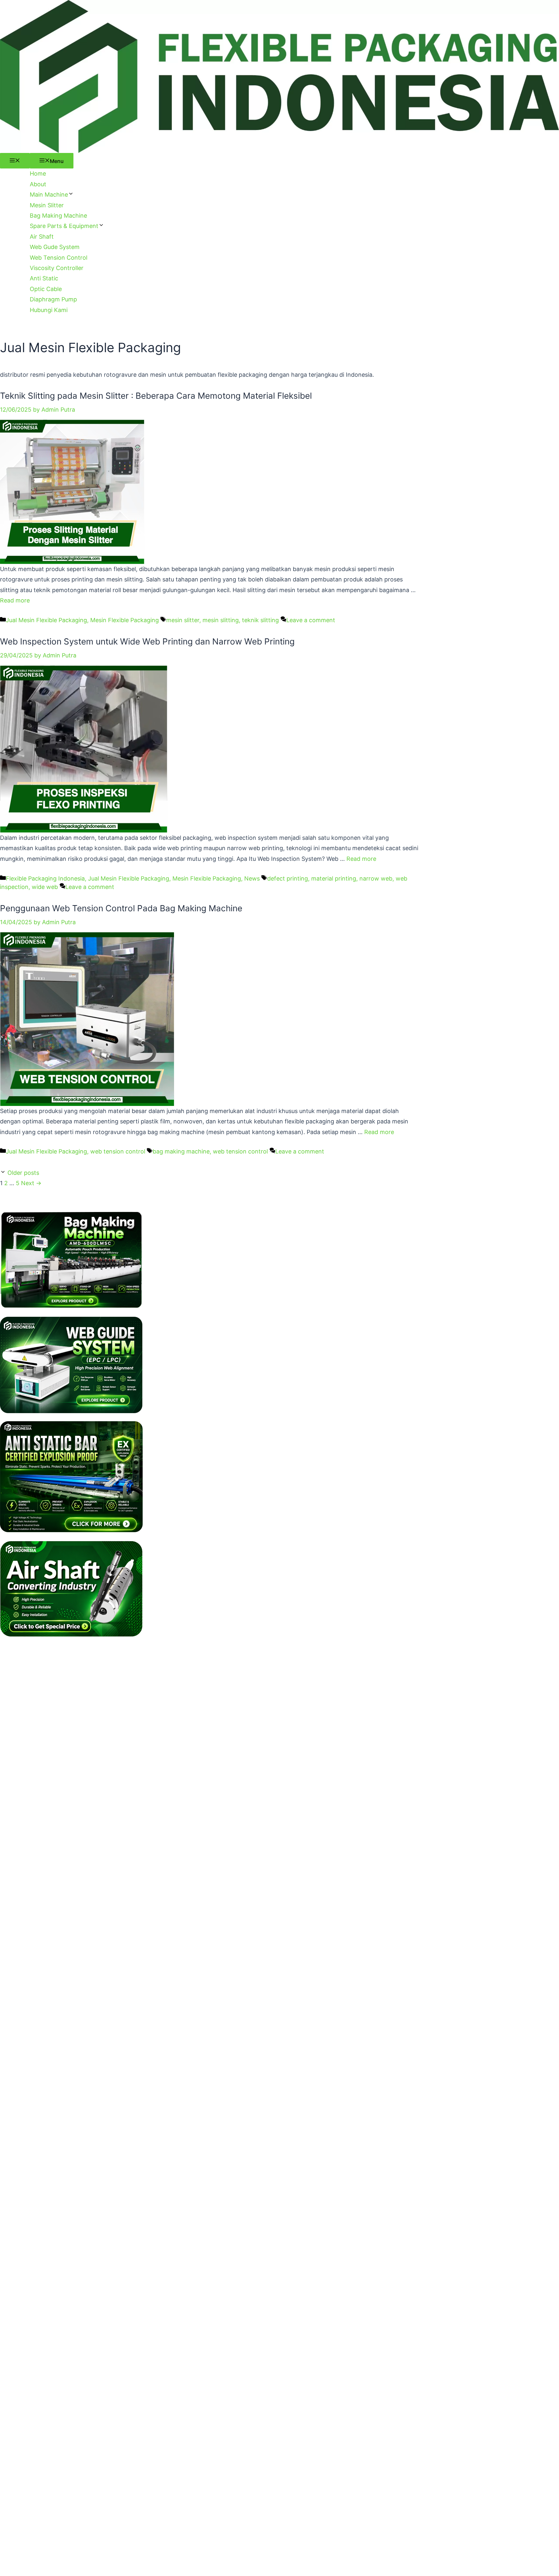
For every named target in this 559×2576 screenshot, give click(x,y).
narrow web (376, 878)
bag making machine (181, 1151)
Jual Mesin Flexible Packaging (46, 620)
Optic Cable (46, 289)
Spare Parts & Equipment (64, 226)
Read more (15, 600)
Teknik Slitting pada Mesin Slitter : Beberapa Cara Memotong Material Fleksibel (156, 396)
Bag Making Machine (58, 216)
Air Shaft (42, 237)
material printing (334, 878)
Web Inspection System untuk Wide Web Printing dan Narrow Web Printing (147, 641)
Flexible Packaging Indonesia (45, 878)
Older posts (23, 1173)
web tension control (118, 1151)
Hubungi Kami (49, 310)
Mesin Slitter (47, 205)
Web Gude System (55, 247)
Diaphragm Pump (53, 299)
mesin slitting (221, 620)
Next (31, 1183)
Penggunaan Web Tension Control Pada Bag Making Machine (121, 908)
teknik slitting (260, 620)
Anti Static (44, 278)
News (252, 878)
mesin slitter (183, 620)
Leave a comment (311, 620)
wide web (45, 887)
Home (38, 173)
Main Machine (49, 195)
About (38, 184)
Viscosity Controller (57, 268)
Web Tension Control (59, 258)
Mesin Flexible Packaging (125, 620)
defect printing (288, 878)
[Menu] (15, 161)
